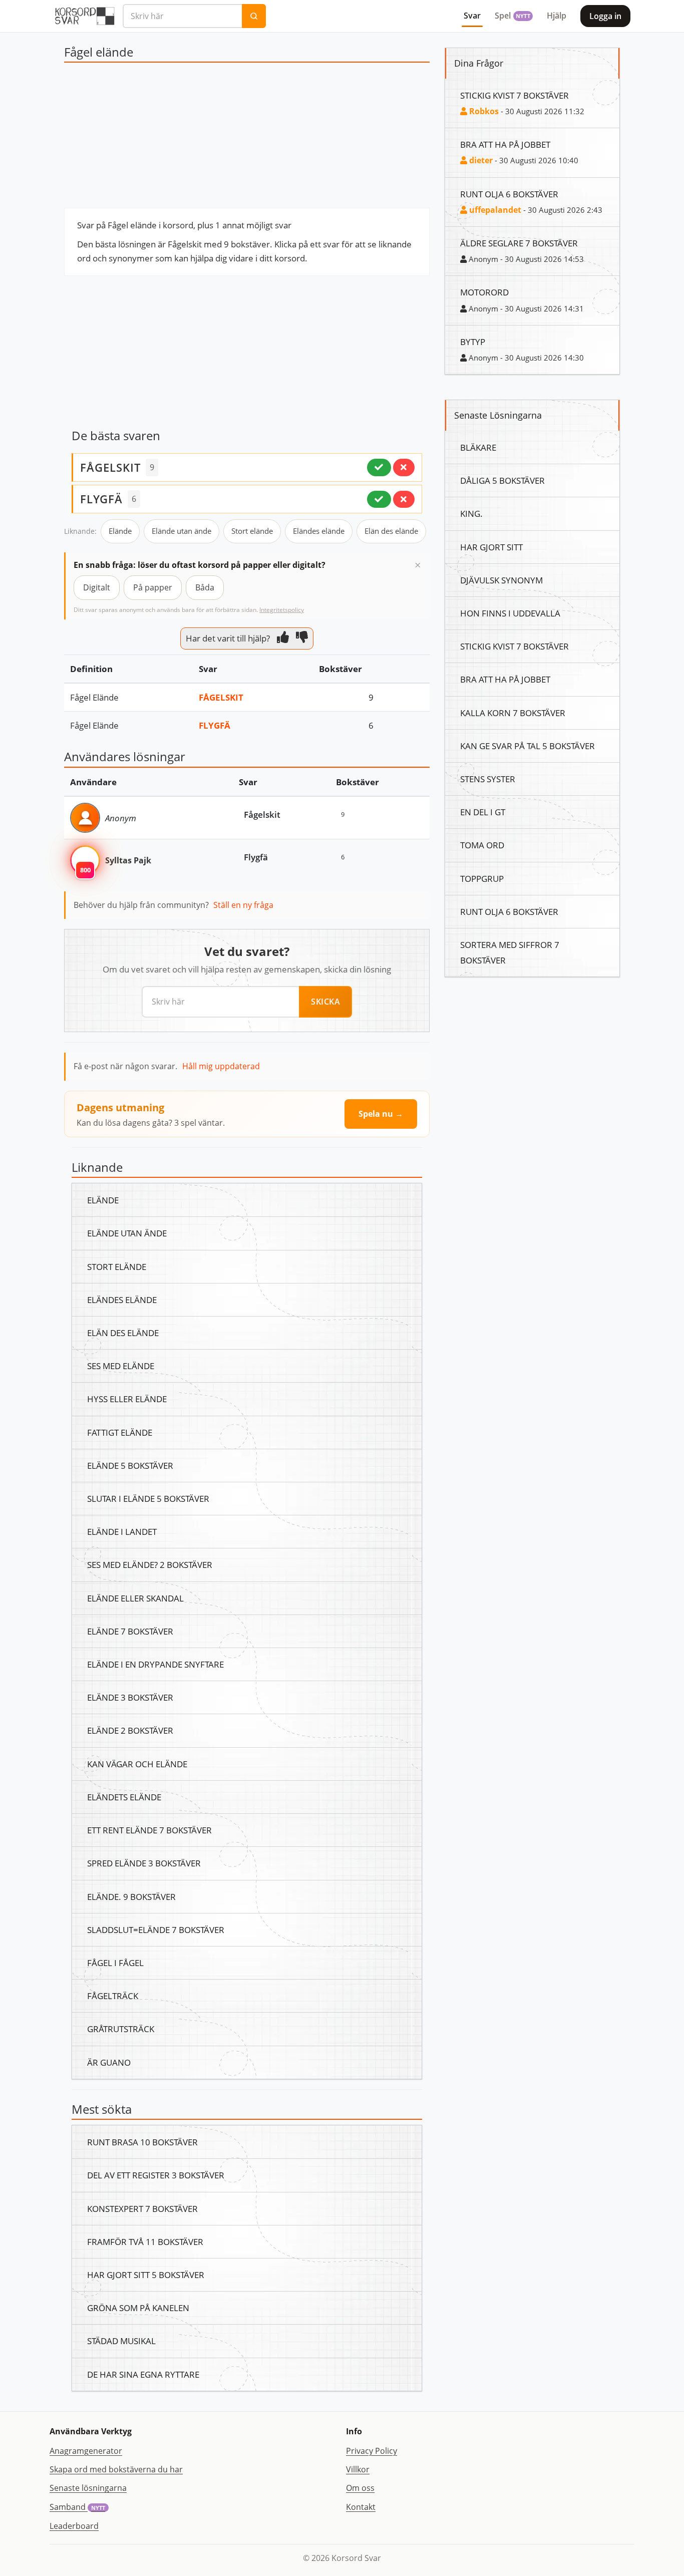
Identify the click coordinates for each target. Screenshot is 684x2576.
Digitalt (97, 587)
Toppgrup (482, 878)
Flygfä (215, 725)
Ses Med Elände (121, 1366)
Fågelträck (113, 1996)
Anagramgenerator (86, 2451)
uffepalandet (494, 210)
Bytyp (473, 342)
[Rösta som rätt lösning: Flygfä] (379, 499)
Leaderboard (74, 2526)
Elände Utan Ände (127, 1233)
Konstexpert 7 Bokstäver (142, 2208)
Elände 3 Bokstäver (130, 1697)
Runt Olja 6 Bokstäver (509, 194)
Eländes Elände (122, 1300)
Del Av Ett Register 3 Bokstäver (156, 2175)
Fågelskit (221, 697)
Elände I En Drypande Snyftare (155, 1664)
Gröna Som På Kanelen (138, 2308)
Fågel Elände (94, 697)
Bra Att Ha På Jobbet (505, 144)
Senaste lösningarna (88, 2488)
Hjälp (557, 16)
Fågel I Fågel (115, 1963)
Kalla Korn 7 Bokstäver (513, 713)
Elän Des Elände (123, 1333)
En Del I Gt (483, 812)
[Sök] (254, 16)
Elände (120, 531)
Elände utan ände (182, 531)
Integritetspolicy (282, 610)
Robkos (483, 111)
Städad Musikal (121, 2341)
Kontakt (361, 2507)
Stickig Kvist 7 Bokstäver (515, 95)
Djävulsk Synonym (501, 580)
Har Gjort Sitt (491, 547)
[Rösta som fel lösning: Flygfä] (404, 499)
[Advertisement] (247, 138)
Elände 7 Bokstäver (130, 1631)
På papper (153, 587)
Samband (77, 2507)
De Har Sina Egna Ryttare (143, 2374)
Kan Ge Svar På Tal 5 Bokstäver (528, 746)
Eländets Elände (124, 1797)
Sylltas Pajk (128, 860)
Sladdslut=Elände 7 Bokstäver (156, 1929)
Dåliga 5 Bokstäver (502, 480)
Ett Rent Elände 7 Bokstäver (149, 1830)
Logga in (605, 16)
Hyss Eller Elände (127, 1399)
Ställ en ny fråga (243, 905)
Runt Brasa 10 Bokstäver (142, 2142)
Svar (472, 16)
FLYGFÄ (101, 499)
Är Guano (109, 2062)
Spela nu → (381, 1114)
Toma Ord (482, 845)
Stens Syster (488, 779)
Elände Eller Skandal (135, 1598)
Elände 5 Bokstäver (130, 1465)
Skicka (325, 1002)
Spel (512, 16)
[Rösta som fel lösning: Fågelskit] (404, 467)
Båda (205, 587)
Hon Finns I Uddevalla (510, 613)
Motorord (484, 292)
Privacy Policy (372, 2451)
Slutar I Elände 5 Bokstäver (148, 1498)
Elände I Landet (122, 1531)
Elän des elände (391, 531)
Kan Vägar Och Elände (137, 1764)
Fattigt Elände (120, 1432)
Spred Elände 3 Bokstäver (144, 1863)
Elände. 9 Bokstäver (131, 1896)
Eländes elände (319, 531)
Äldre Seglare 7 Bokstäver (519, 243)
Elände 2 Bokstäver (130, 1730)
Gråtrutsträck (121, 2029)
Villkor (358, 2469)
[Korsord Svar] (84, 16)
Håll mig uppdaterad (221, 1066)
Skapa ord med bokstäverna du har (116, 2469)
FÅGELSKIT (110, 467)
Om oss (360, 2488)
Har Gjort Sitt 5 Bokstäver (146, 2275)
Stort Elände (117, 1266)
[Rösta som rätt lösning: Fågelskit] (379, 467)
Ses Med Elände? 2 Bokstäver (150, 1564)
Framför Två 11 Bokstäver (145, 2241)
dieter (480, 160)
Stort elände (252, 531)
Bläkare (478, 447)
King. (471, 513)
